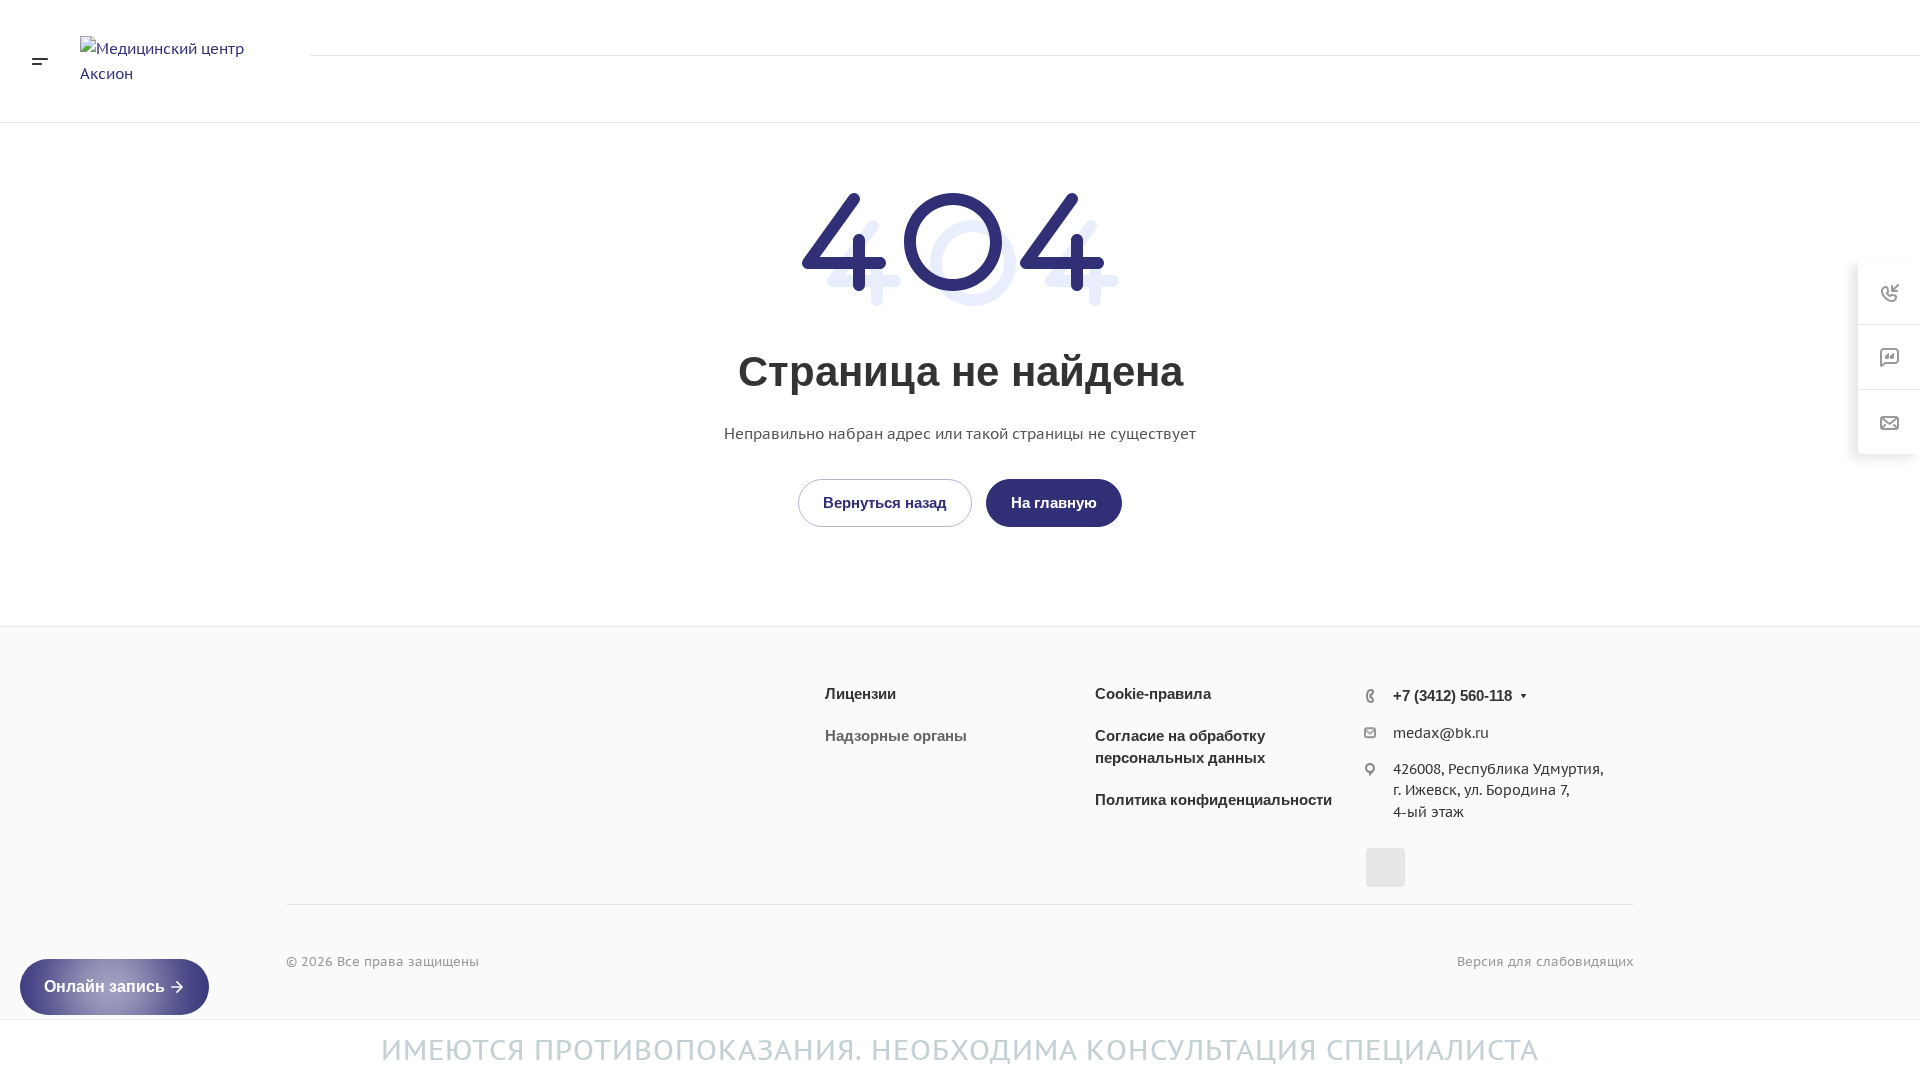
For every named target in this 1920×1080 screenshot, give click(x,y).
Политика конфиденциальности (1213, 799)
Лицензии (860, 693)
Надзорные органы (896, 735)
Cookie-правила (1153, 693)
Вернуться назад (885, 502)
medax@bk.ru (1441, 733)
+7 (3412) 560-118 (1685, 27)
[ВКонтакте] (1385, 867)
